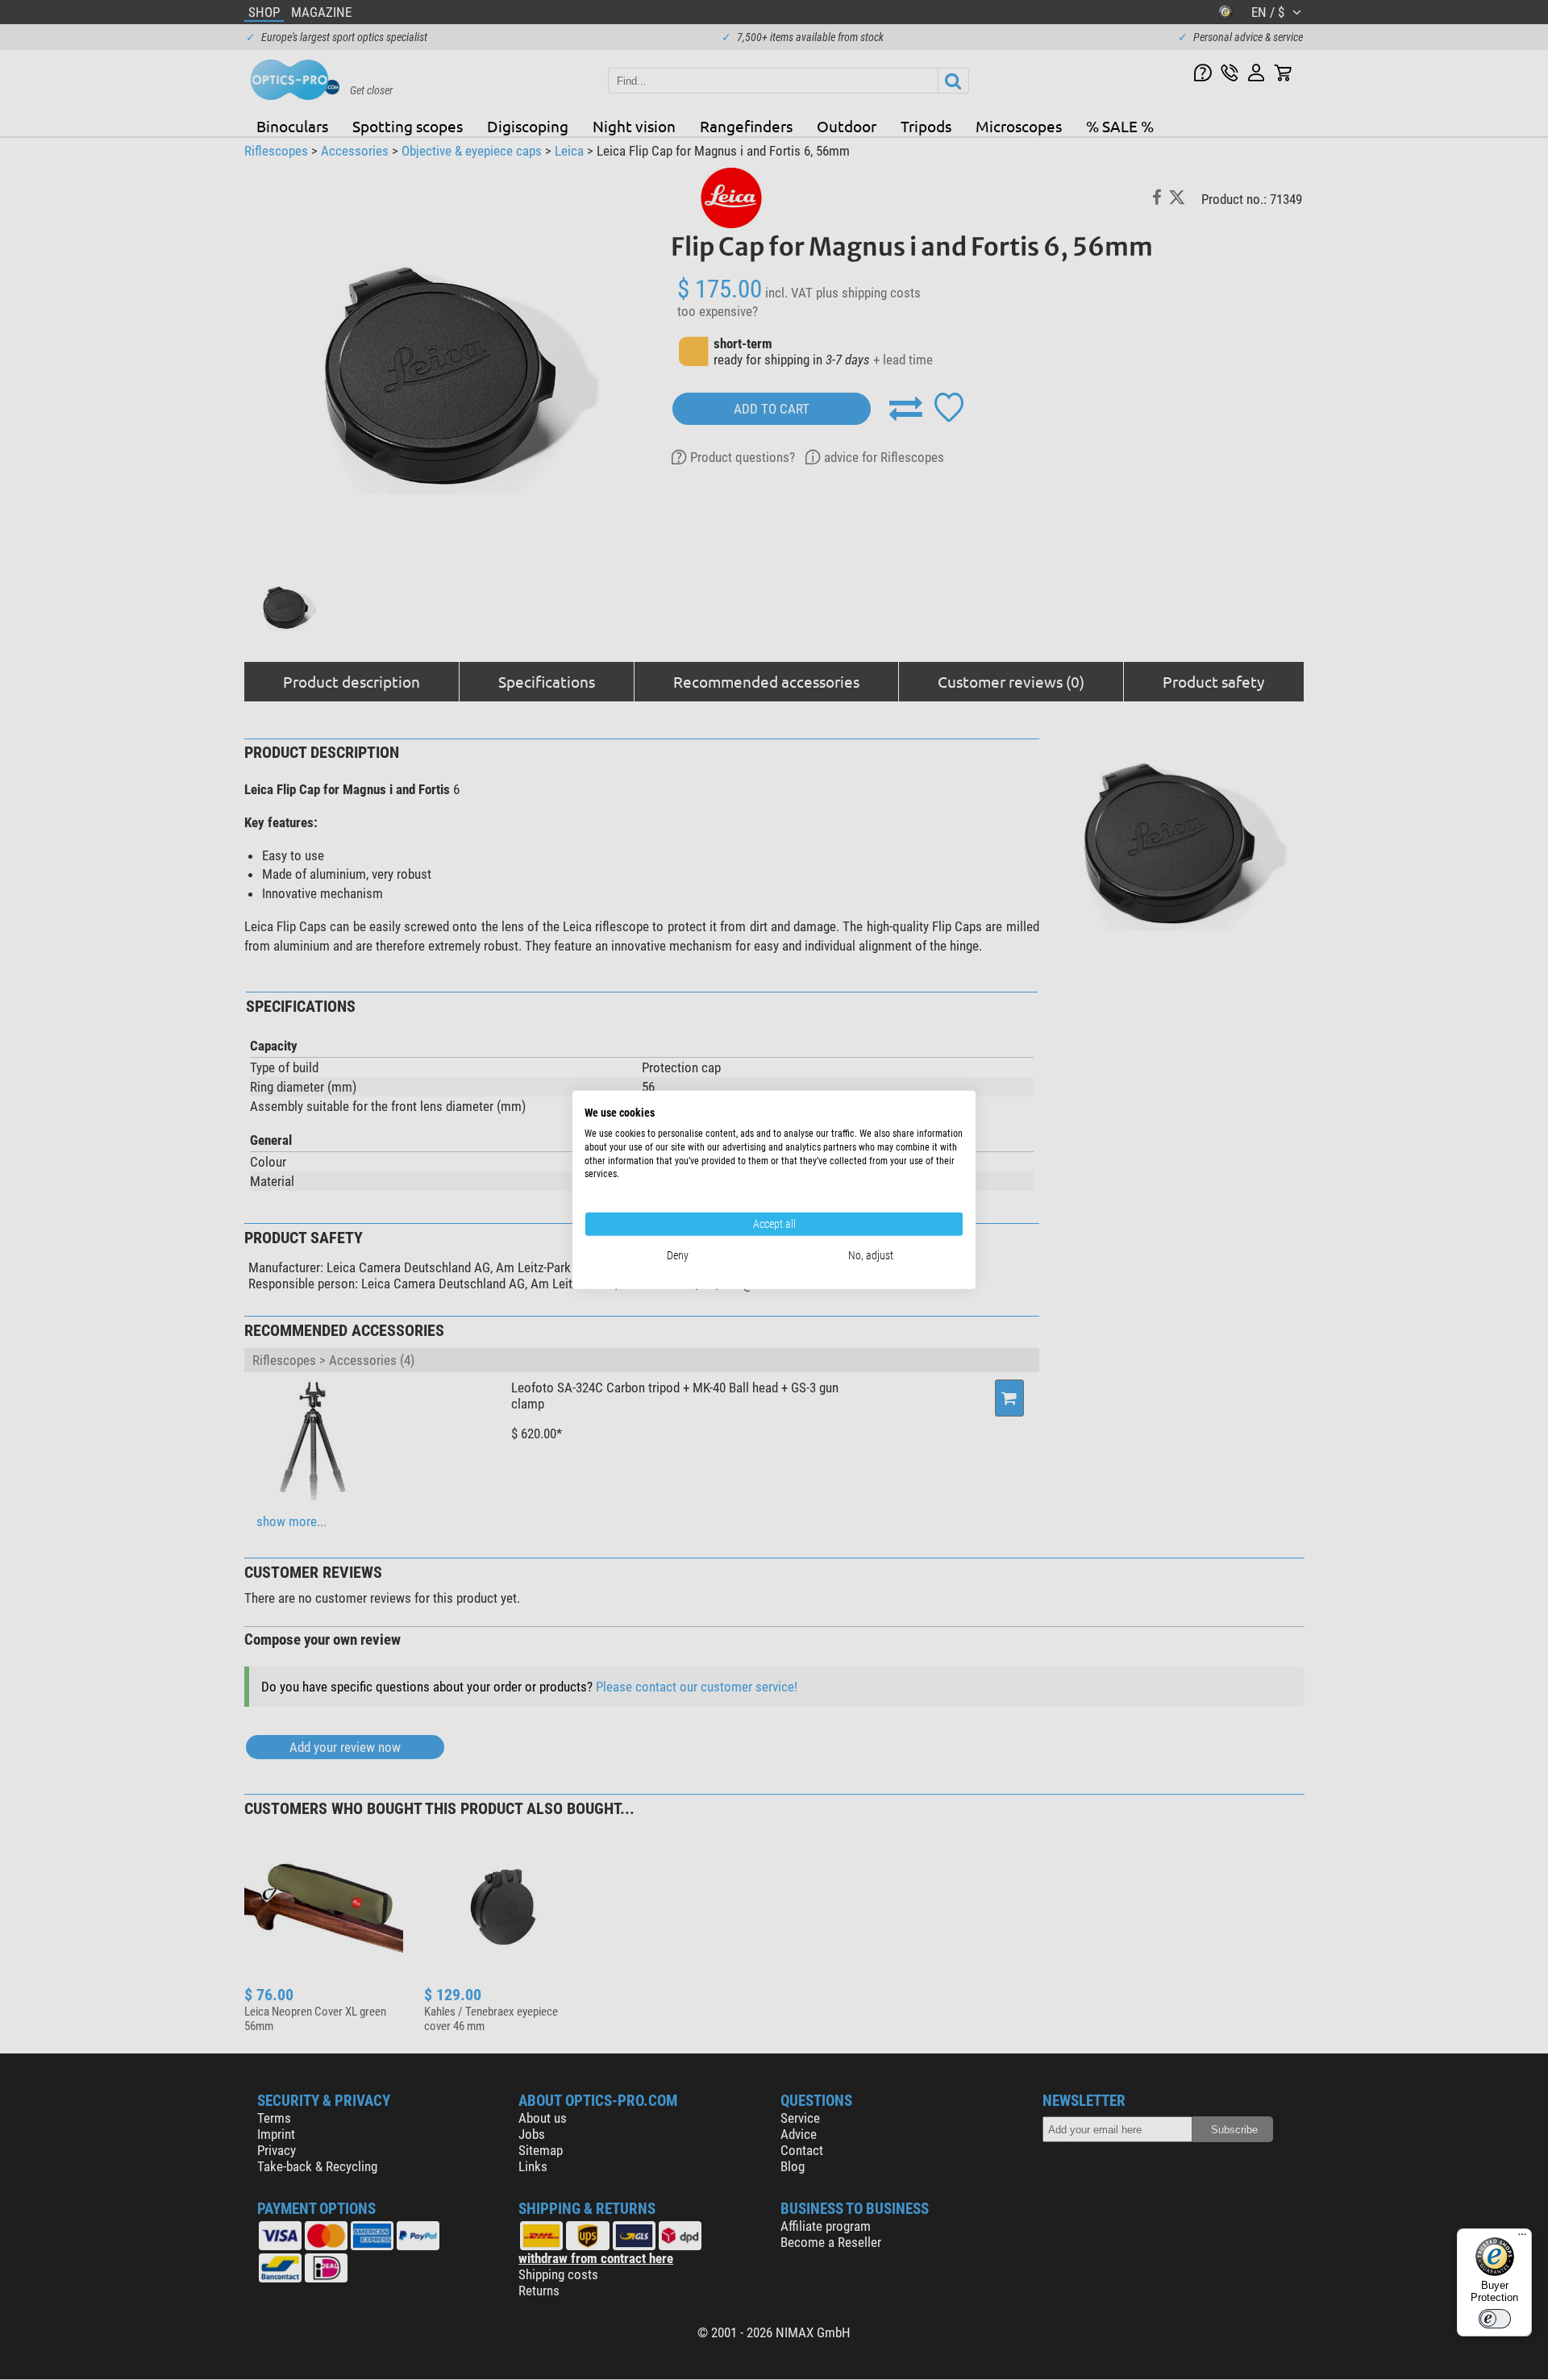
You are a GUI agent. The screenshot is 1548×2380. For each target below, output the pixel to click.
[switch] (1495, 2319)
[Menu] (1522, 2238)
